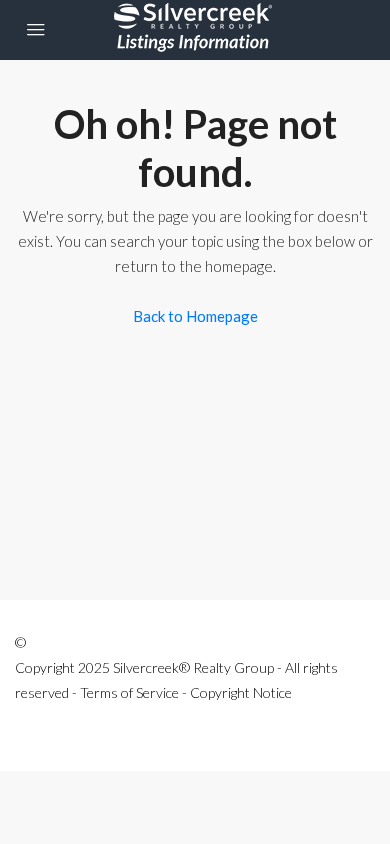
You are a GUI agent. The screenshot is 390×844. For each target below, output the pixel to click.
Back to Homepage (195, 316)
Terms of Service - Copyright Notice (186, 692)
